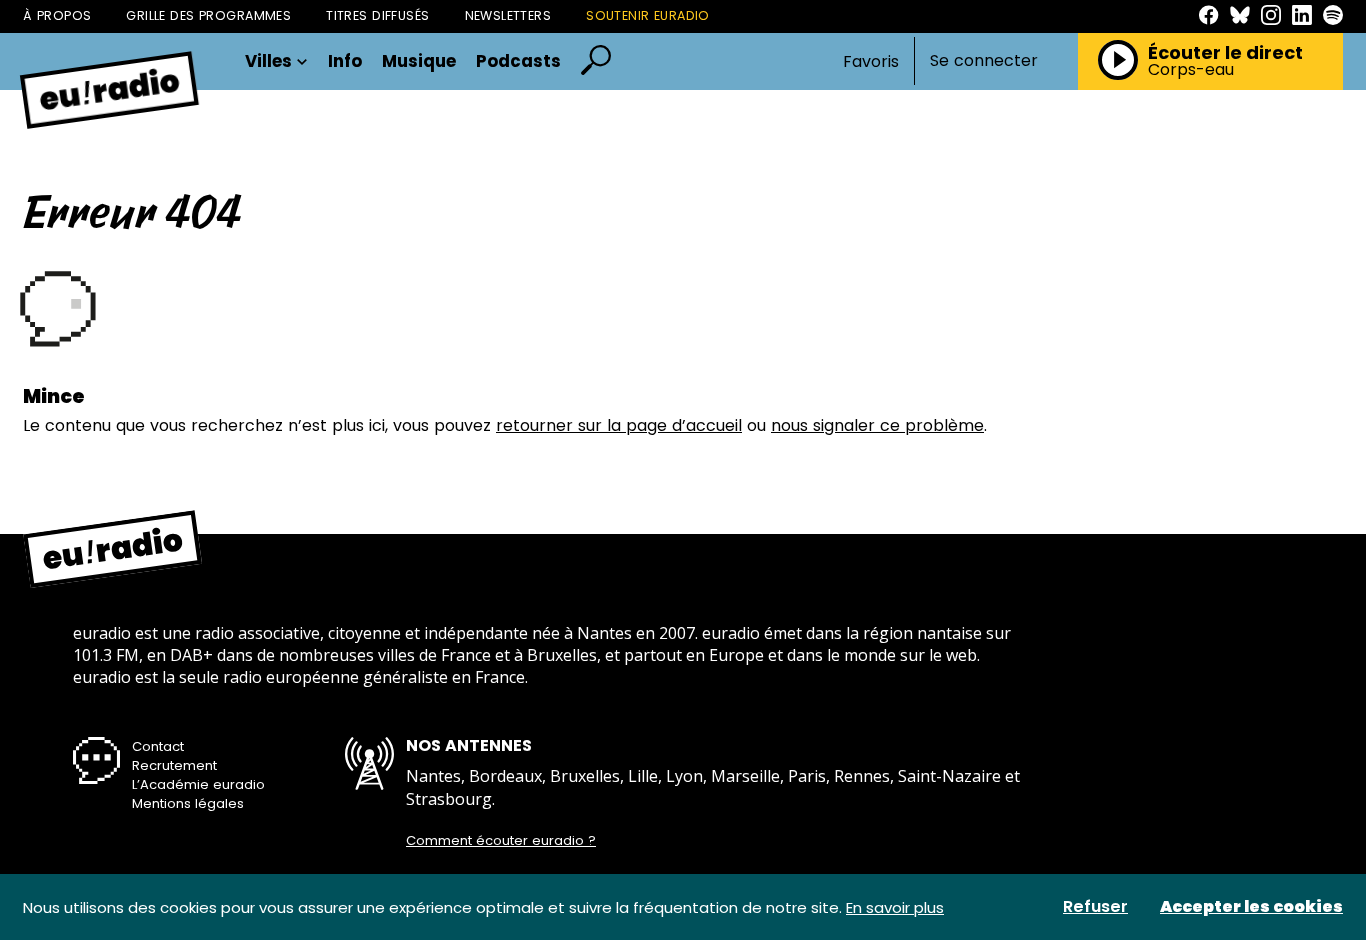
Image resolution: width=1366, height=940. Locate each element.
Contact (158, 746)
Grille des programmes (208, 15)
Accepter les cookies (1251, 907)
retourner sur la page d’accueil (619, 425)
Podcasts (518, 61)
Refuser (1095, 907)
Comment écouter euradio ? (501, 841)
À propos (57, 15)
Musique (419, 61)
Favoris (871, 61)
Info (345, 61)
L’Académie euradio (198, 784)
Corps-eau (1191, 70)
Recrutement (174, 765)
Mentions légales (188, 803)
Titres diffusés (377, 15)
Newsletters (508, 15)
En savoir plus (895, 907)
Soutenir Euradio (648, 15)
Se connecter (984, 61)
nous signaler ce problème (877, 425)
